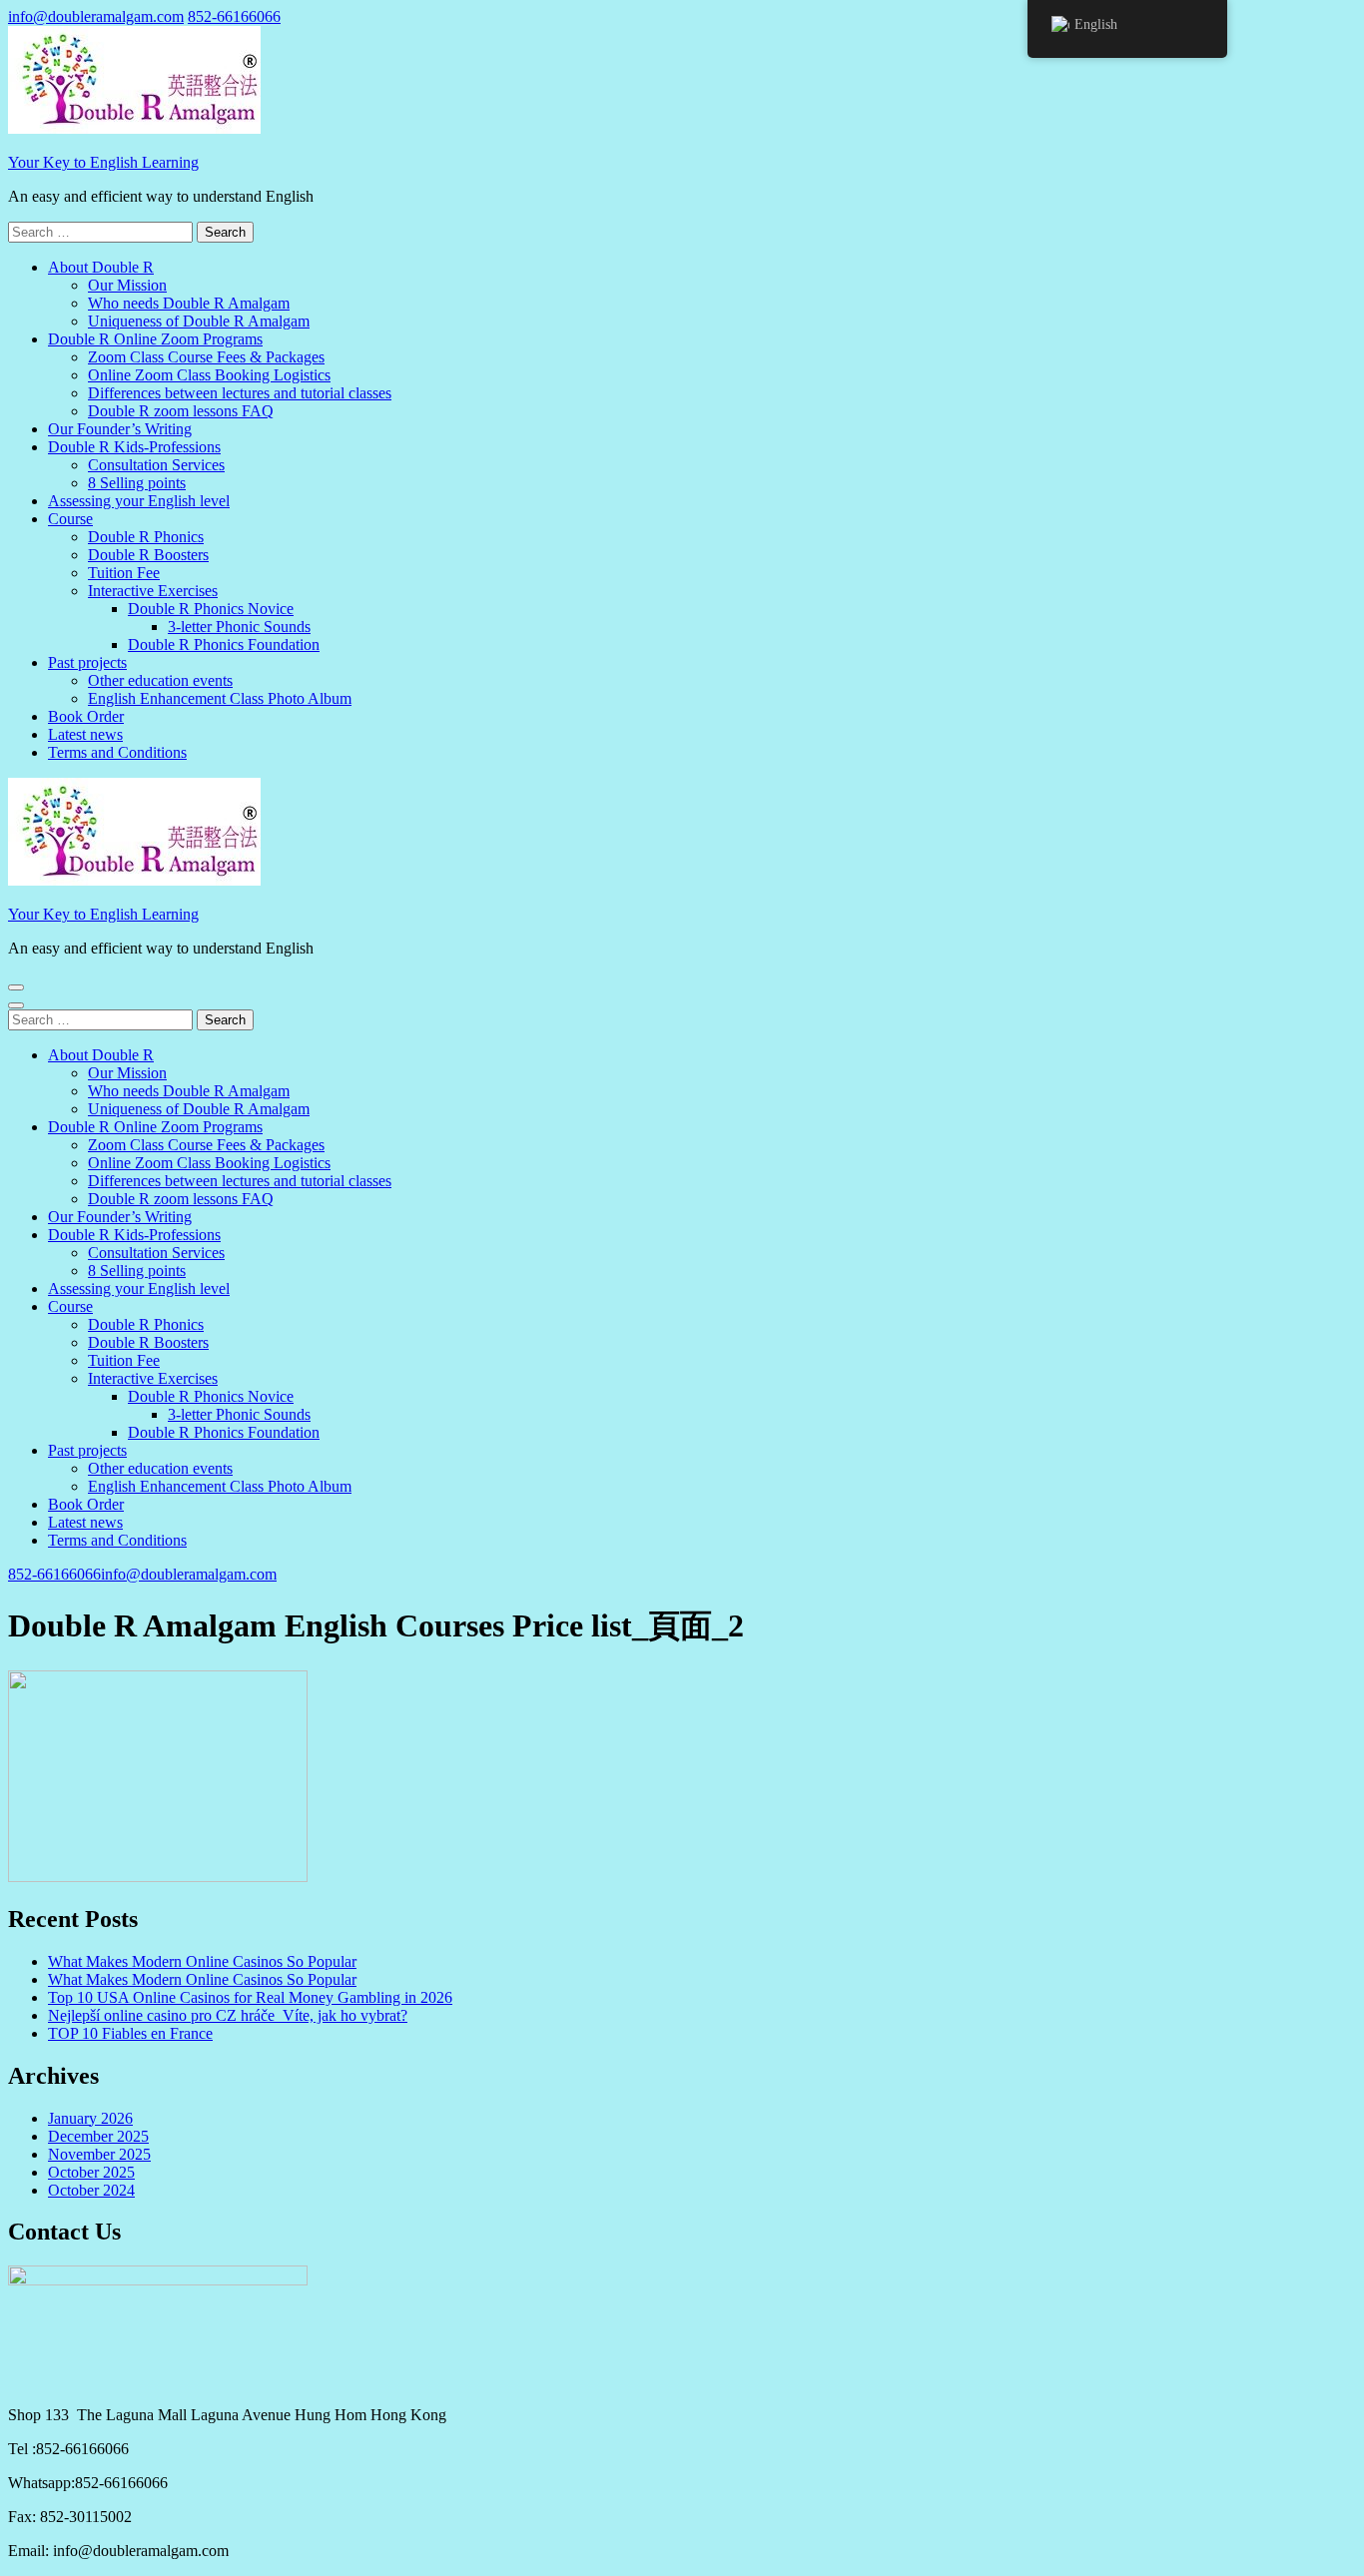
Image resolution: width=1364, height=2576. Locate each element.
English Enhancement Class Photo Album (220, 698)
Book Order (86, 716)
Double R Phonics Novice (211, 609)
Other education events (160, 680)
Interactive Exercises (153, 591)
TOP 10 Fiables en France (130, 2033)
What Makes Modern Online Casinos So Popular (202, 1961)
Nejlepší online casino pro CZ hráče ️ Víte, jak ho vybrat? (228, 2015)
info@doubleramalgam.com (96, 16)
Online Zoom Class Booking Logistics (209, 375)
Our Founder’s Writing (120, 429)
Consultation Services (156, 465)
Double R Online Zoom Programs (155, 339)
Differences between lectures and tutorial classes (240, 393)
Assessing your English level (139, 501)
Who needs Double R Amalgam (189, 303)
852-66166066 (234, 16)
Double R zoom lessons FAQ (181, 411)
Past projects (87, 662)
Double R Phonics (146, 537)
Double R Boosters (148, 555)
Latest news (85, 734)
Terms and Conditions (117, 752)
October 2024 (91, 2190)
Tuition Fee (124, 573)
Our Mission (127, 285)
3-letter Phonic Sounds (239, 627)
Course (70, 519)
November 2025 (99, 2154)
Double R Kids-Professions (134, 447)
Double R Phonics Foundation (224, 644)
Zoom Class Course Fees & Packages (206, 357)
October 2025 (91, 2172)
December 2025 (98, 2136)
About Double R (101, 267)
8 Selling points (137, 483)
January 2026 (90, 2118)
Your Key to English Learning (103, 162)
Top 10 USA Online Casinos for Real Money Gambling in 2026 (250, 1997)
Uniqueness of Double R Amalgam (199, 321)
